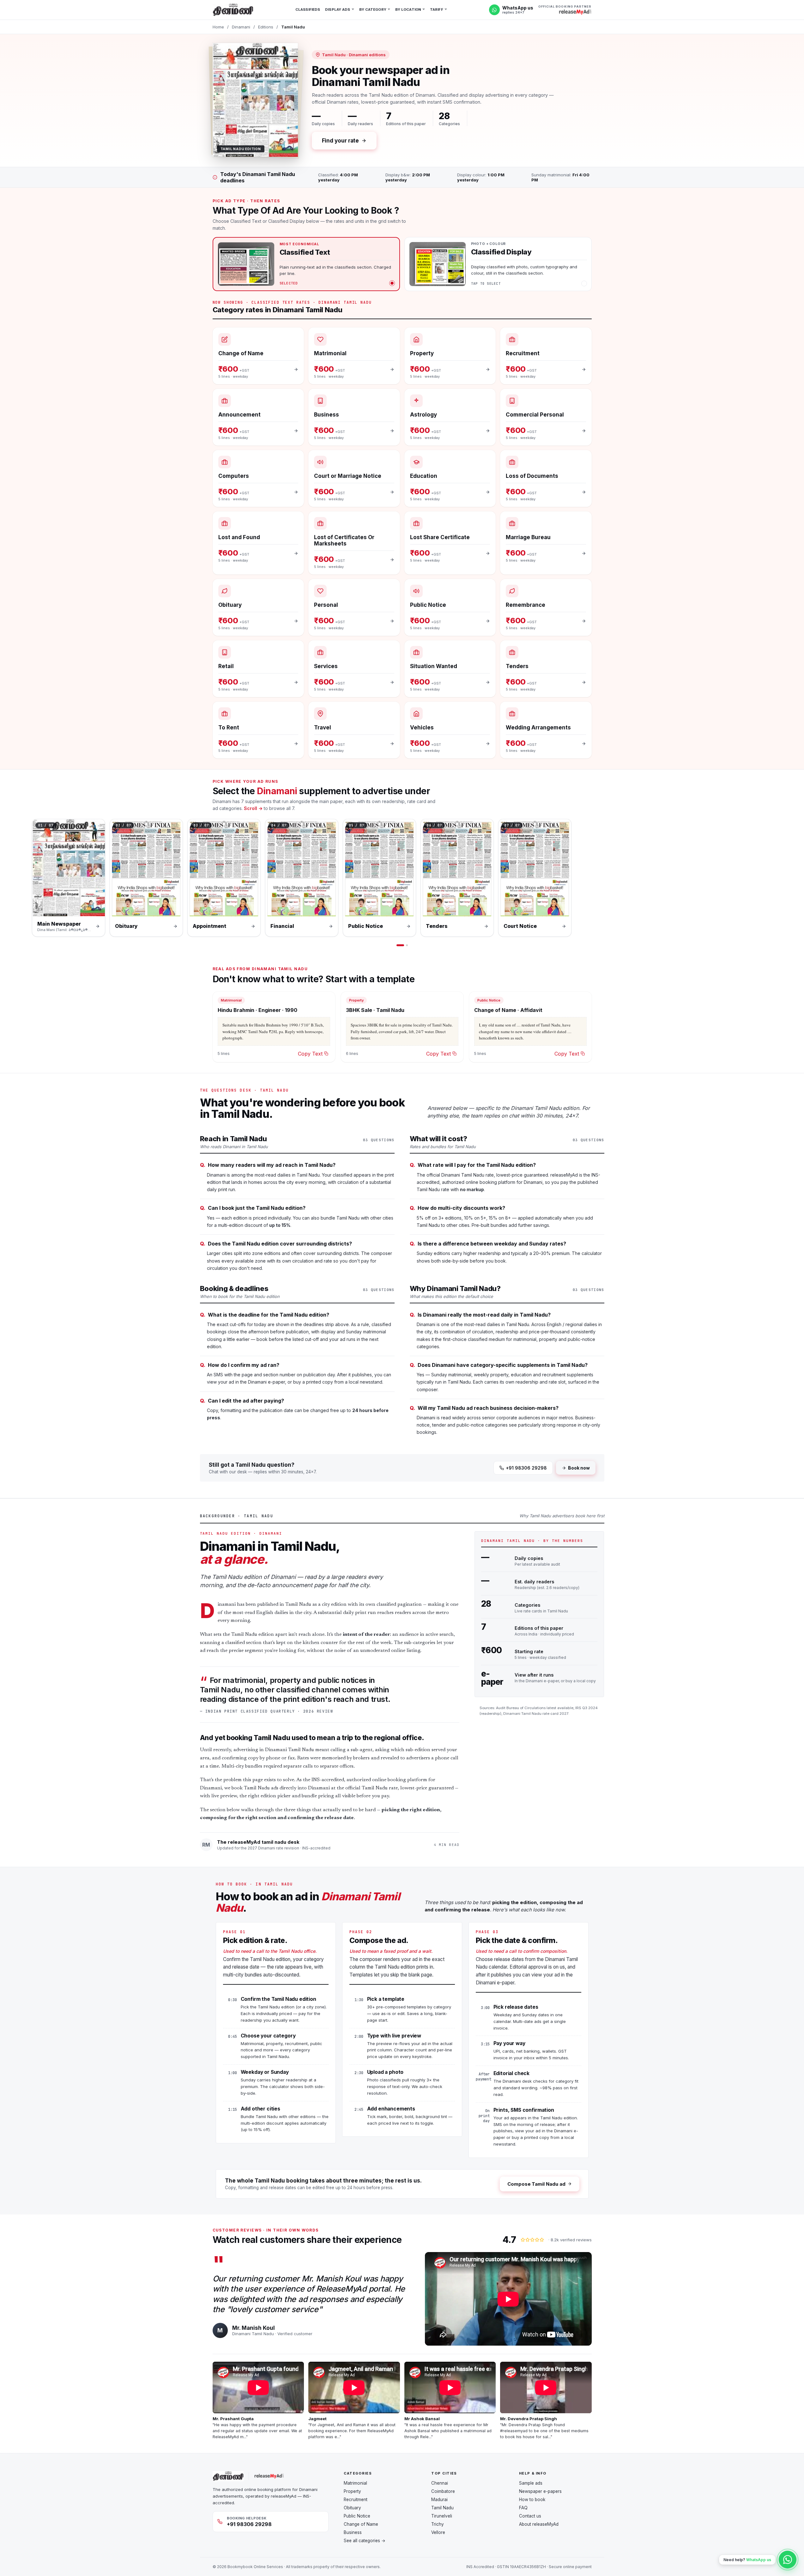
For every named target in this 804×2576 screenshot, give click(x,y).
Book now (579, 1468)
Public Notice (357, 2516)
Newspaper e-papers (540, 2491)
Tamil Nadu (442, 2508)
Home (218, 27)
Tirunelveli (442, 2516)
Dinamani (241, 27)
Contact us (530, 2516)
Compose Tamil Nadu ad (536, 2184)
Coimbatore (443, 2491)
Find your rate (341, 141)
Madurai (439, 2500)
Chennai (440, 2483)
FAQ (523, 2508)
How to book (532, 2500)
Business (353, 2532)
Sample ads (531, 2483)
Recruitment (356, 2500)
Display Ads (338, 9)
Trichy (438, 2524)
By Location (408, 9)
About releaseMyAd (539, 2524)
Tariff (437, 9)
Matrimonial (355, 2483)
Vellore (438, 2532)
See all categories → (365, 2541)
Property (352, 2491)
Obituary (352, 2508)
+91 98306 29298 (526, 1468)
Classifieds (308, 9)
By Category (373, 9)
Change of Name (361, 2524)
